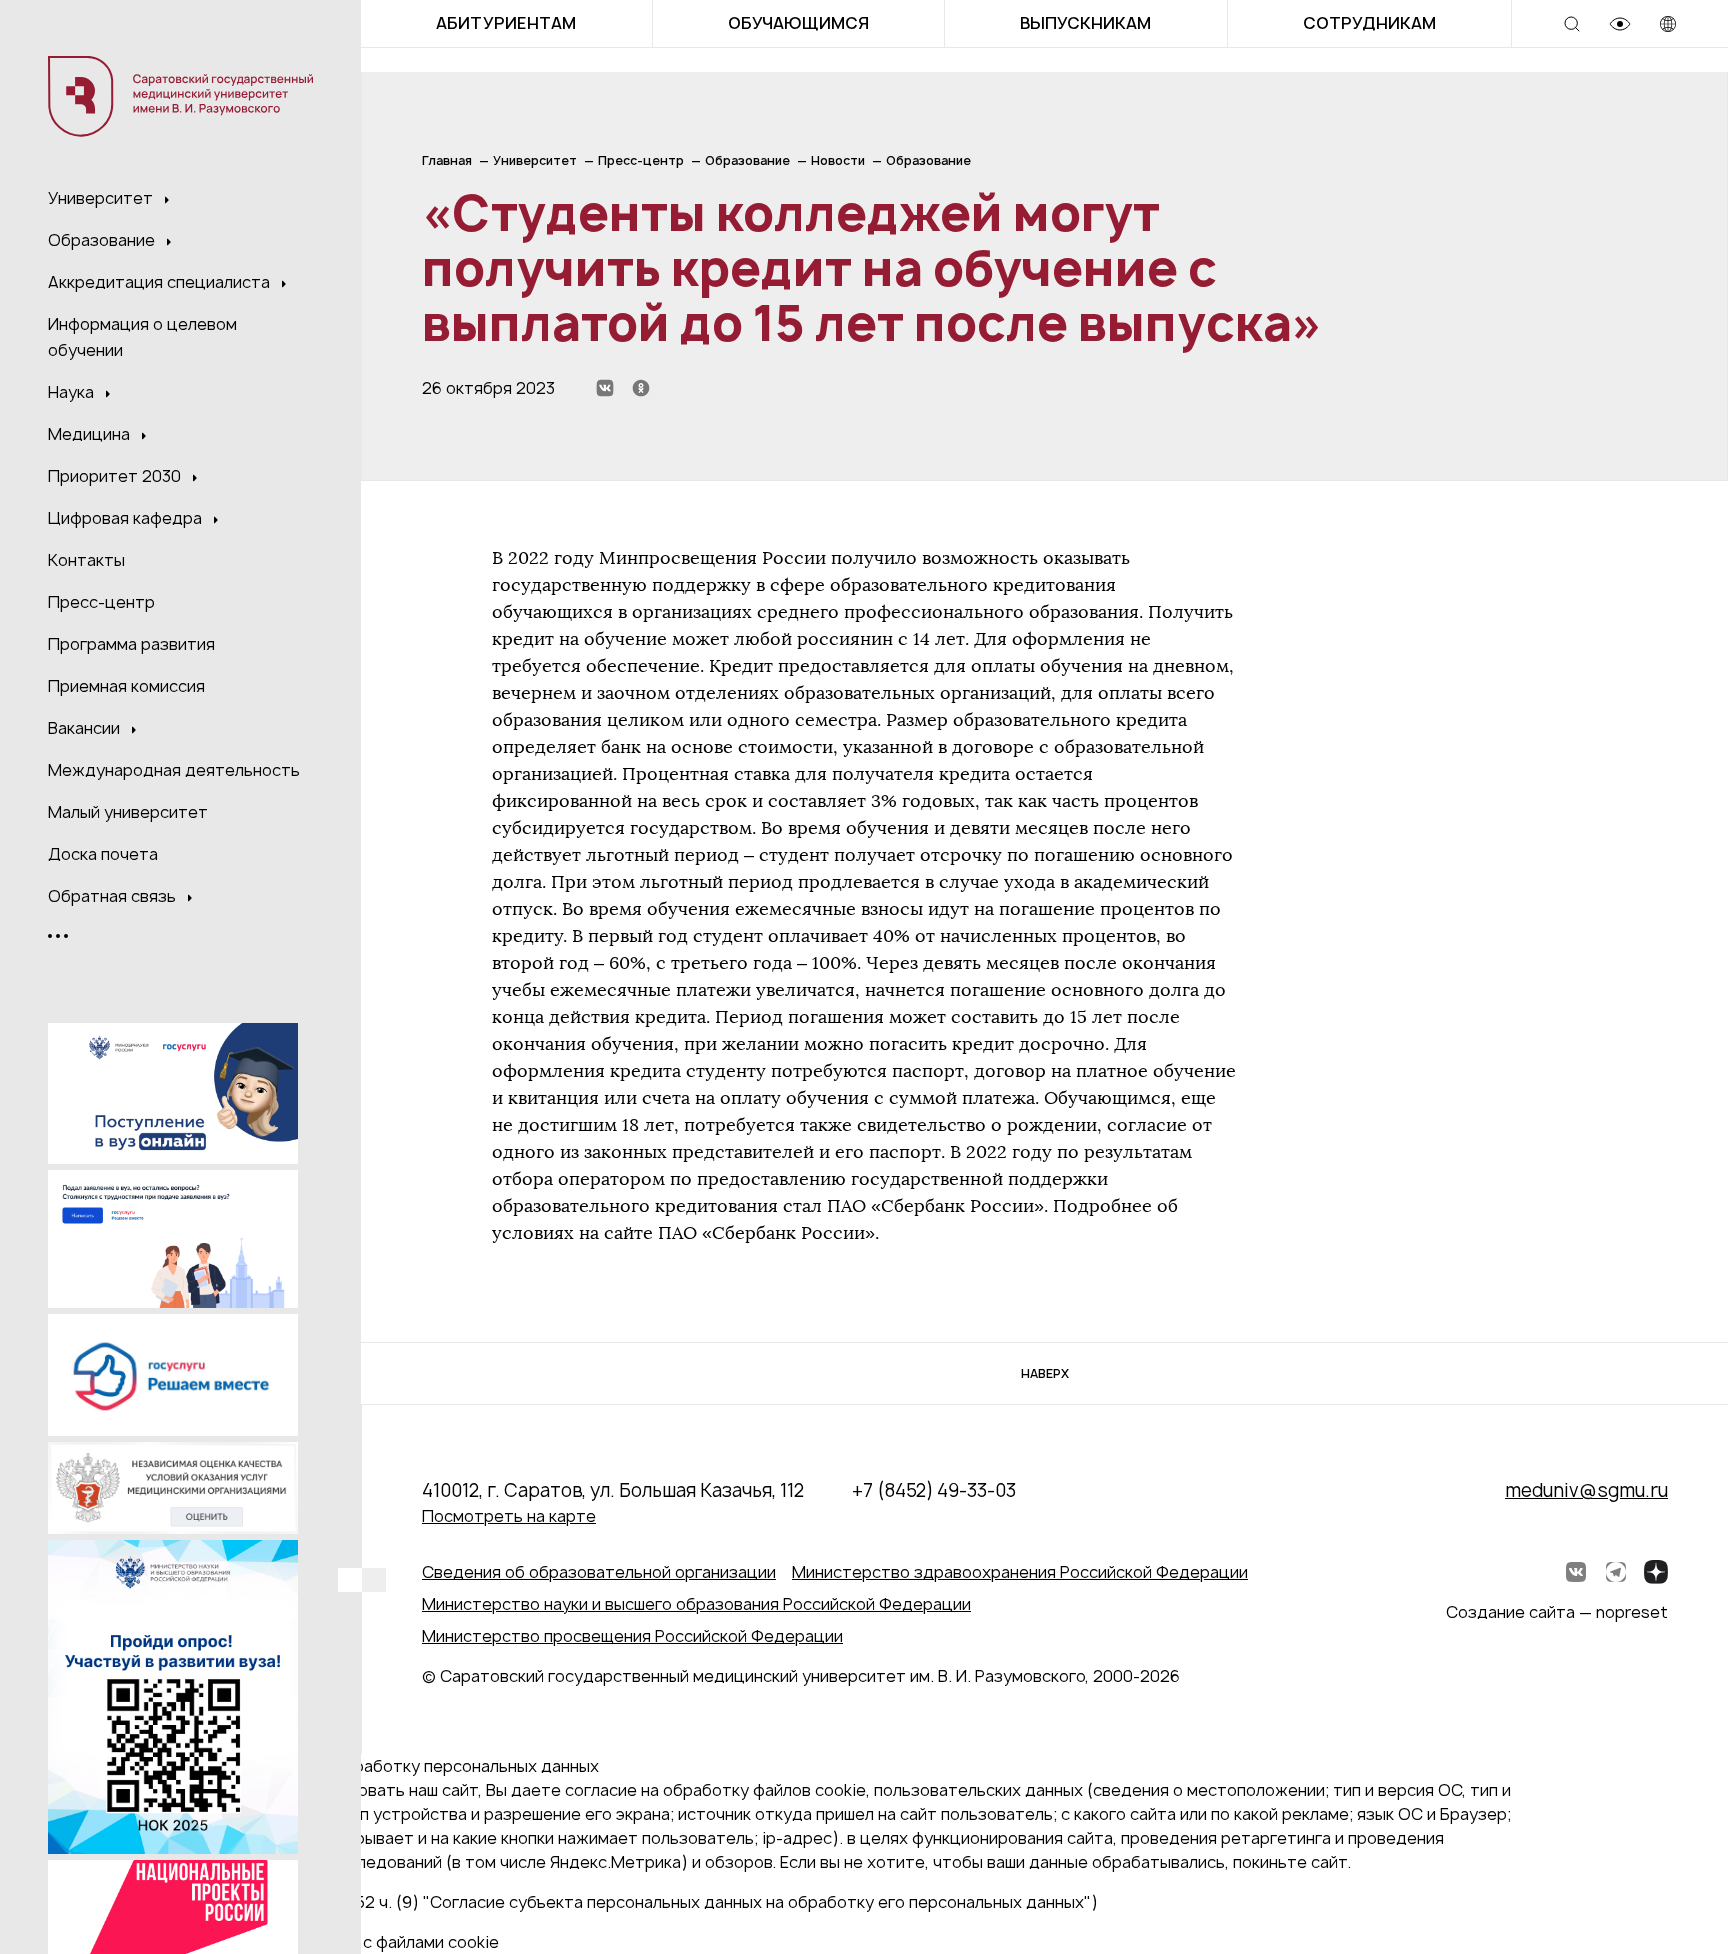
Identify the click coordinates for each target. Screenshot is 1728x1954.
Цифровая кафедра (127, 518)
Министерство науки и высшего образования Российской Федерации (696, 1604)
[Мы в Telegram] (1616, 1572)
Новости (838, 160)
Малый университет (128, 812)
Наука (73, 392)
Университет (102, 198)
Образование (103, 240)
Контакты (86, 560)
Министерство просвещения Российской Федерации (632, 1636)
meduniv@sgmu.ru (1586, 1490)
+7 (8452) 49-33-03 (934, 1490)
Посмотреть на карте (509, 1516)
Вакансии (86, 728)
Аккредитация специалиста (161, 282)
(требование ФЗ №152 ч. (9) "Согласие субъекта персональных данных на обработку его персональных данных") (647, 1902)
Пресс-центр (101, 602)
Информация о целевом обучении (142, 337)
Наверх (1045, 1373)
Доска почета (103, 854)
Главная (447, 160)
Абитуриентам (506, 23)
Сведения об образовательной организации (599, 1572)
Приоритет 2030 (116, 476)
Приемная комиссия (126, 686)
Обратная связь (114, 896)
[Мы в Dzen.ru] (1656, 1572)
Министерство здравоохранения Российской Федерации (1020, 1572)
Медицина (91, 434)
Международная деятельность (174, 770)
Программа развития (131, 644)
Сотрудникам (1369, 23)
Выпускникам (1085, 23)
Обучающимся (798, 23)
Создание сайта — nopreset (1557, 1612)
